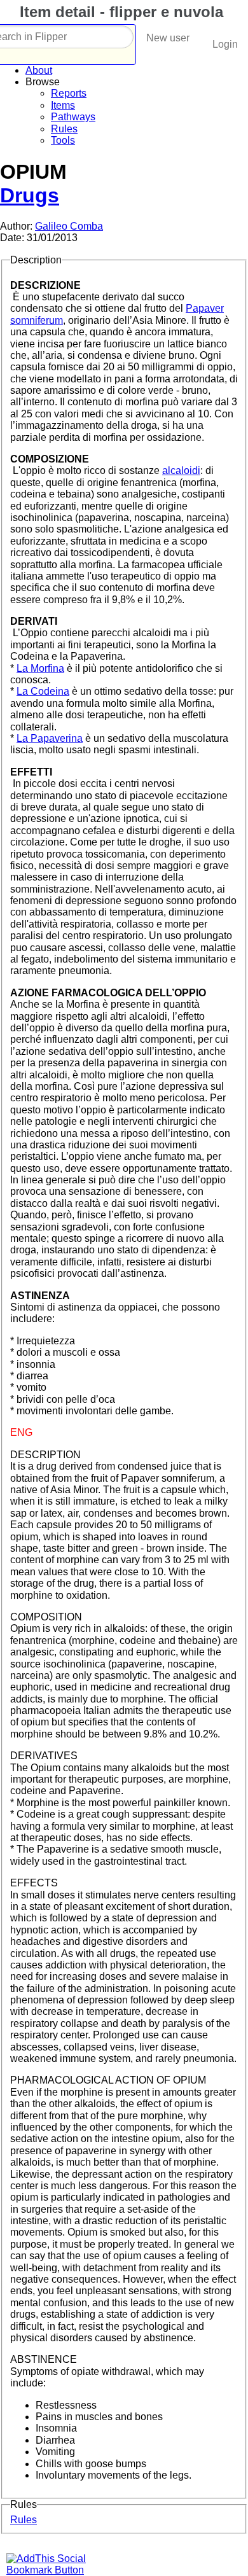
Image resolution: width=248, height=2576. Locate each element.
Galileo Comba (69, 226)
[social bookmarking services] (54, 2570)
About (39, 70)
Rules (64, 129)
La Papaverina (50, 738)
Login (225, 44)
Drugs (30, 195)
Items (63, 105)
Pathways (73, 117)
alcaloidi (181, 470)
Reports (69, 93)
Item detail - (119, 12)
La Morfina (40, 668)
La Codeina (43, 691)
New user (168, 38)
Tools (63, 140)
